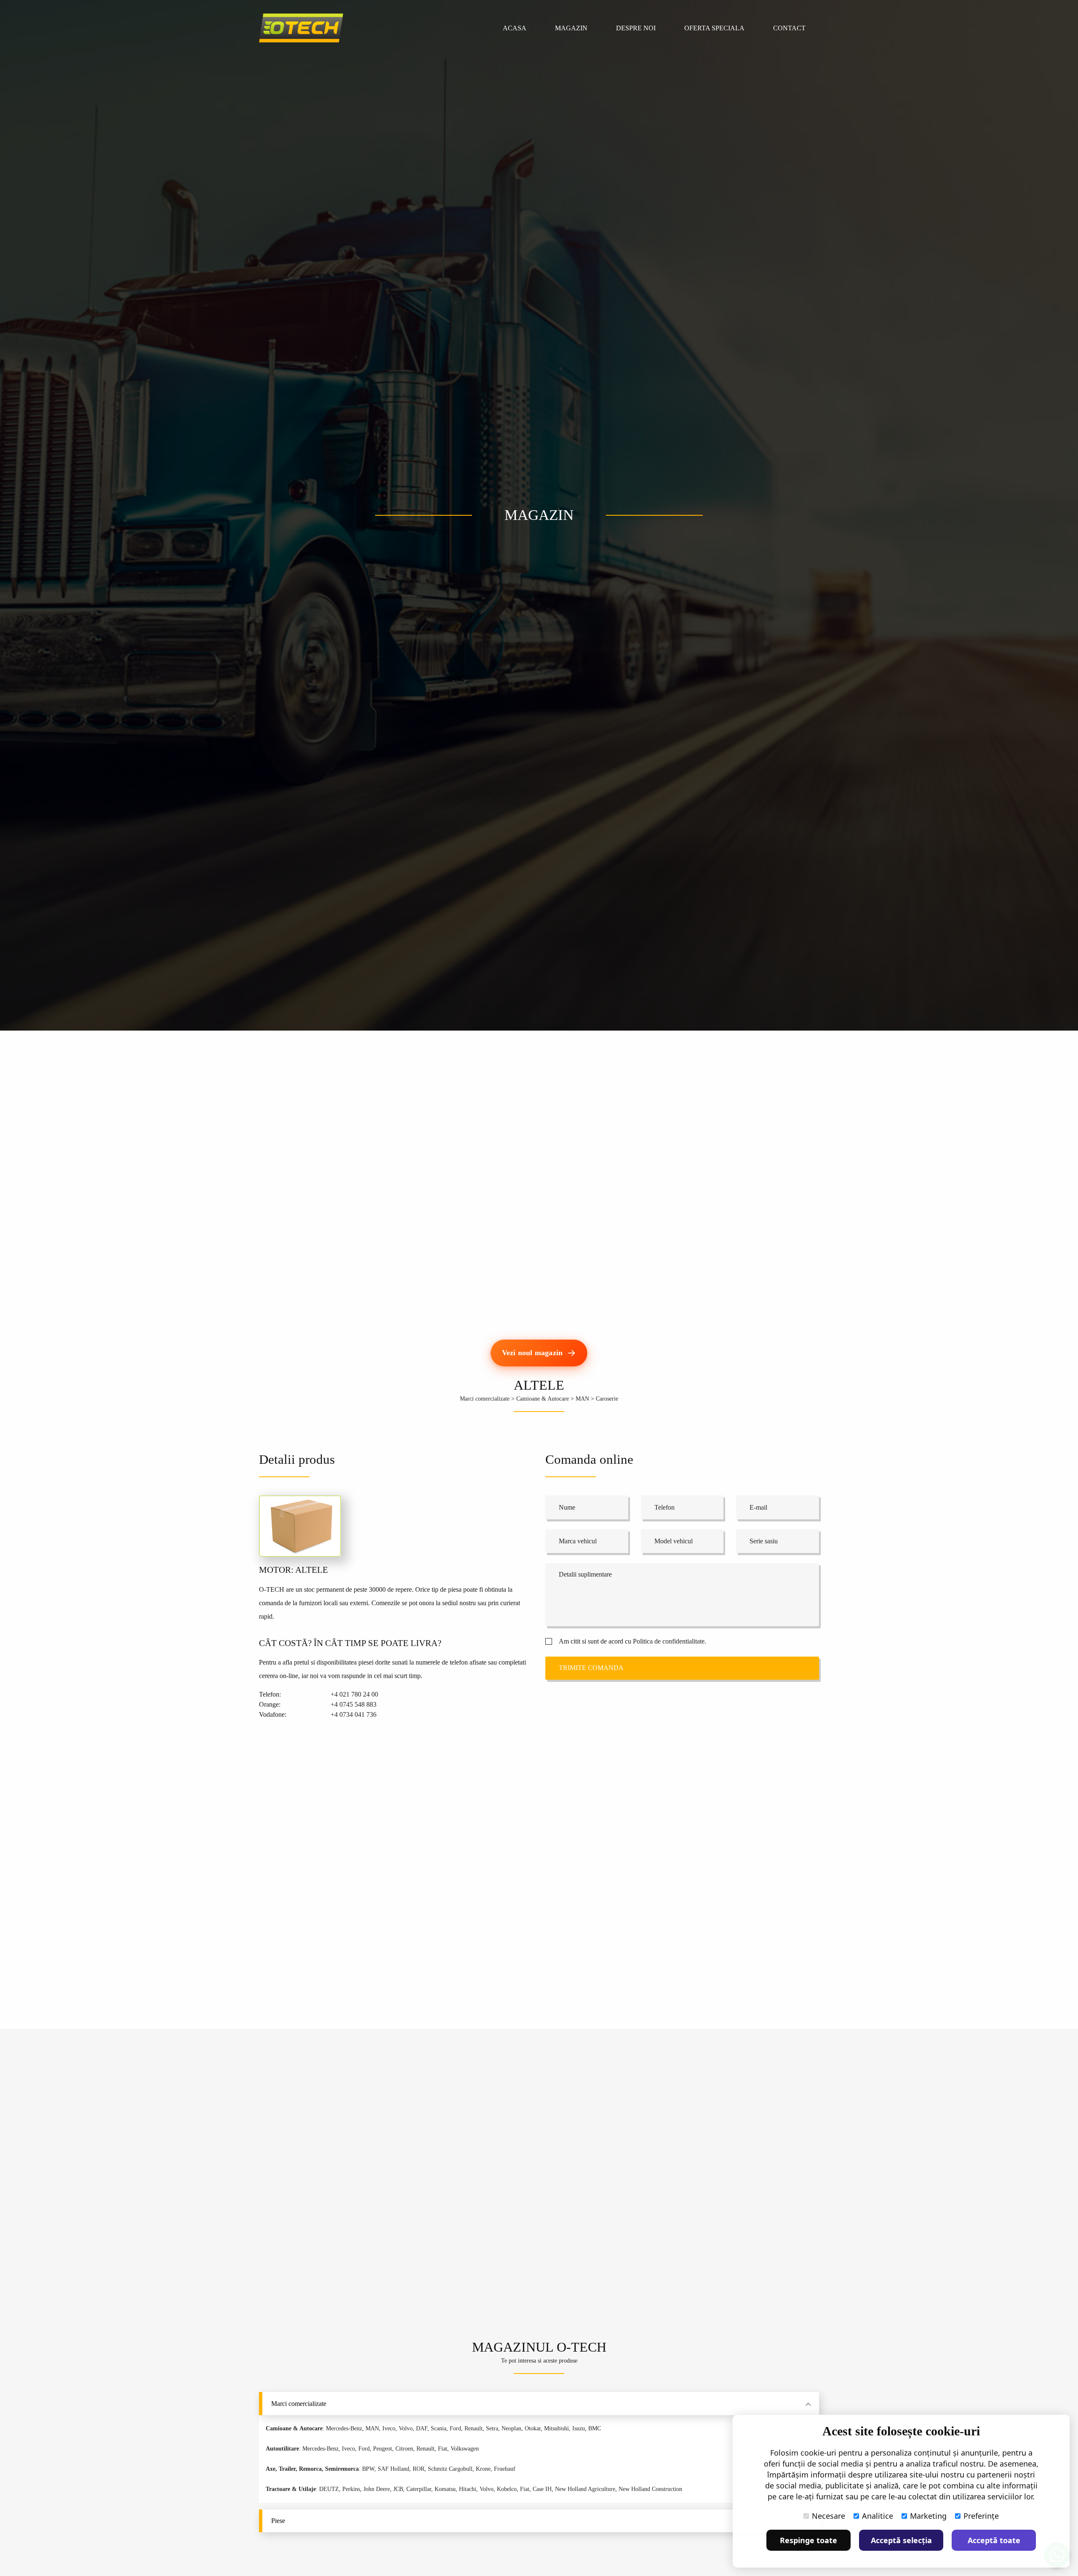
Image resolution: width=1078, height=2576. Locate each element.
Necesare (829, 2516)
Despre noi (636, 28)
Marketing (928, 2516)
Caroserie (607, 1399)
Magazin (571, 28)
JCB (398, 2489)
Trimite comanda (591, 1668)
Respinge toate (808, 2540)
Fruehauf (505, 2469)
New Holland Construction (650, 2489)
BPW (368, 2469)
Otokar (533, 2428)
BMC (595, 2428)
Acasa (515, 28)
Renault (474, 2428)
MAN (582, 1399)
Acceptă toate (994, 2540)
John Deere (377, 2489)
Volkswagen (465, 2449)
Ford (455, 2428)
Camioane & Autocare (543, 1399)
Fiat (443, 2449)
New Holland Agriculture (585, 2489)
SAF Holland (394, 2469)
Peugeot (383, 2449)
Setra (492, 2428)
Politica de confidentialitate (669, 1641)
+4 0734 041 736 (354, 1714)
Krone (483, 2469)
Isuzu (579, 2428)
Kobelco (507, 2489)
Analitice (878, 2516)
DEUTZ (329, 2489)
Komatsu (445, 2489)
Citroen (404, 2449)
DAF (422, 2428)
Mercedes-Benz (344, 2428)
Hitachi (468, 2489)
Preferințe (981, 2516)
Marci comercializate (485, 1399)
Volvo (406, 2428)
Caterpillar (419, 2489)
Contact (789, 28)
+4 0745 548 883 (354, 1704)
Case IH (542, 2489)
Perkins (351, 2489)
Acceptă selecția (901, 2540)
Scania (439, 2428)
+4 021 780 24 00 (354, 1694)
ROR (419, 2469)
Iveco (389, 2428)
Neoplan (511, 2428)
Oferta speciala (714, 28)
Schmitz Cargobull (450, 2469)
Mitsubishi (556, 2428)
